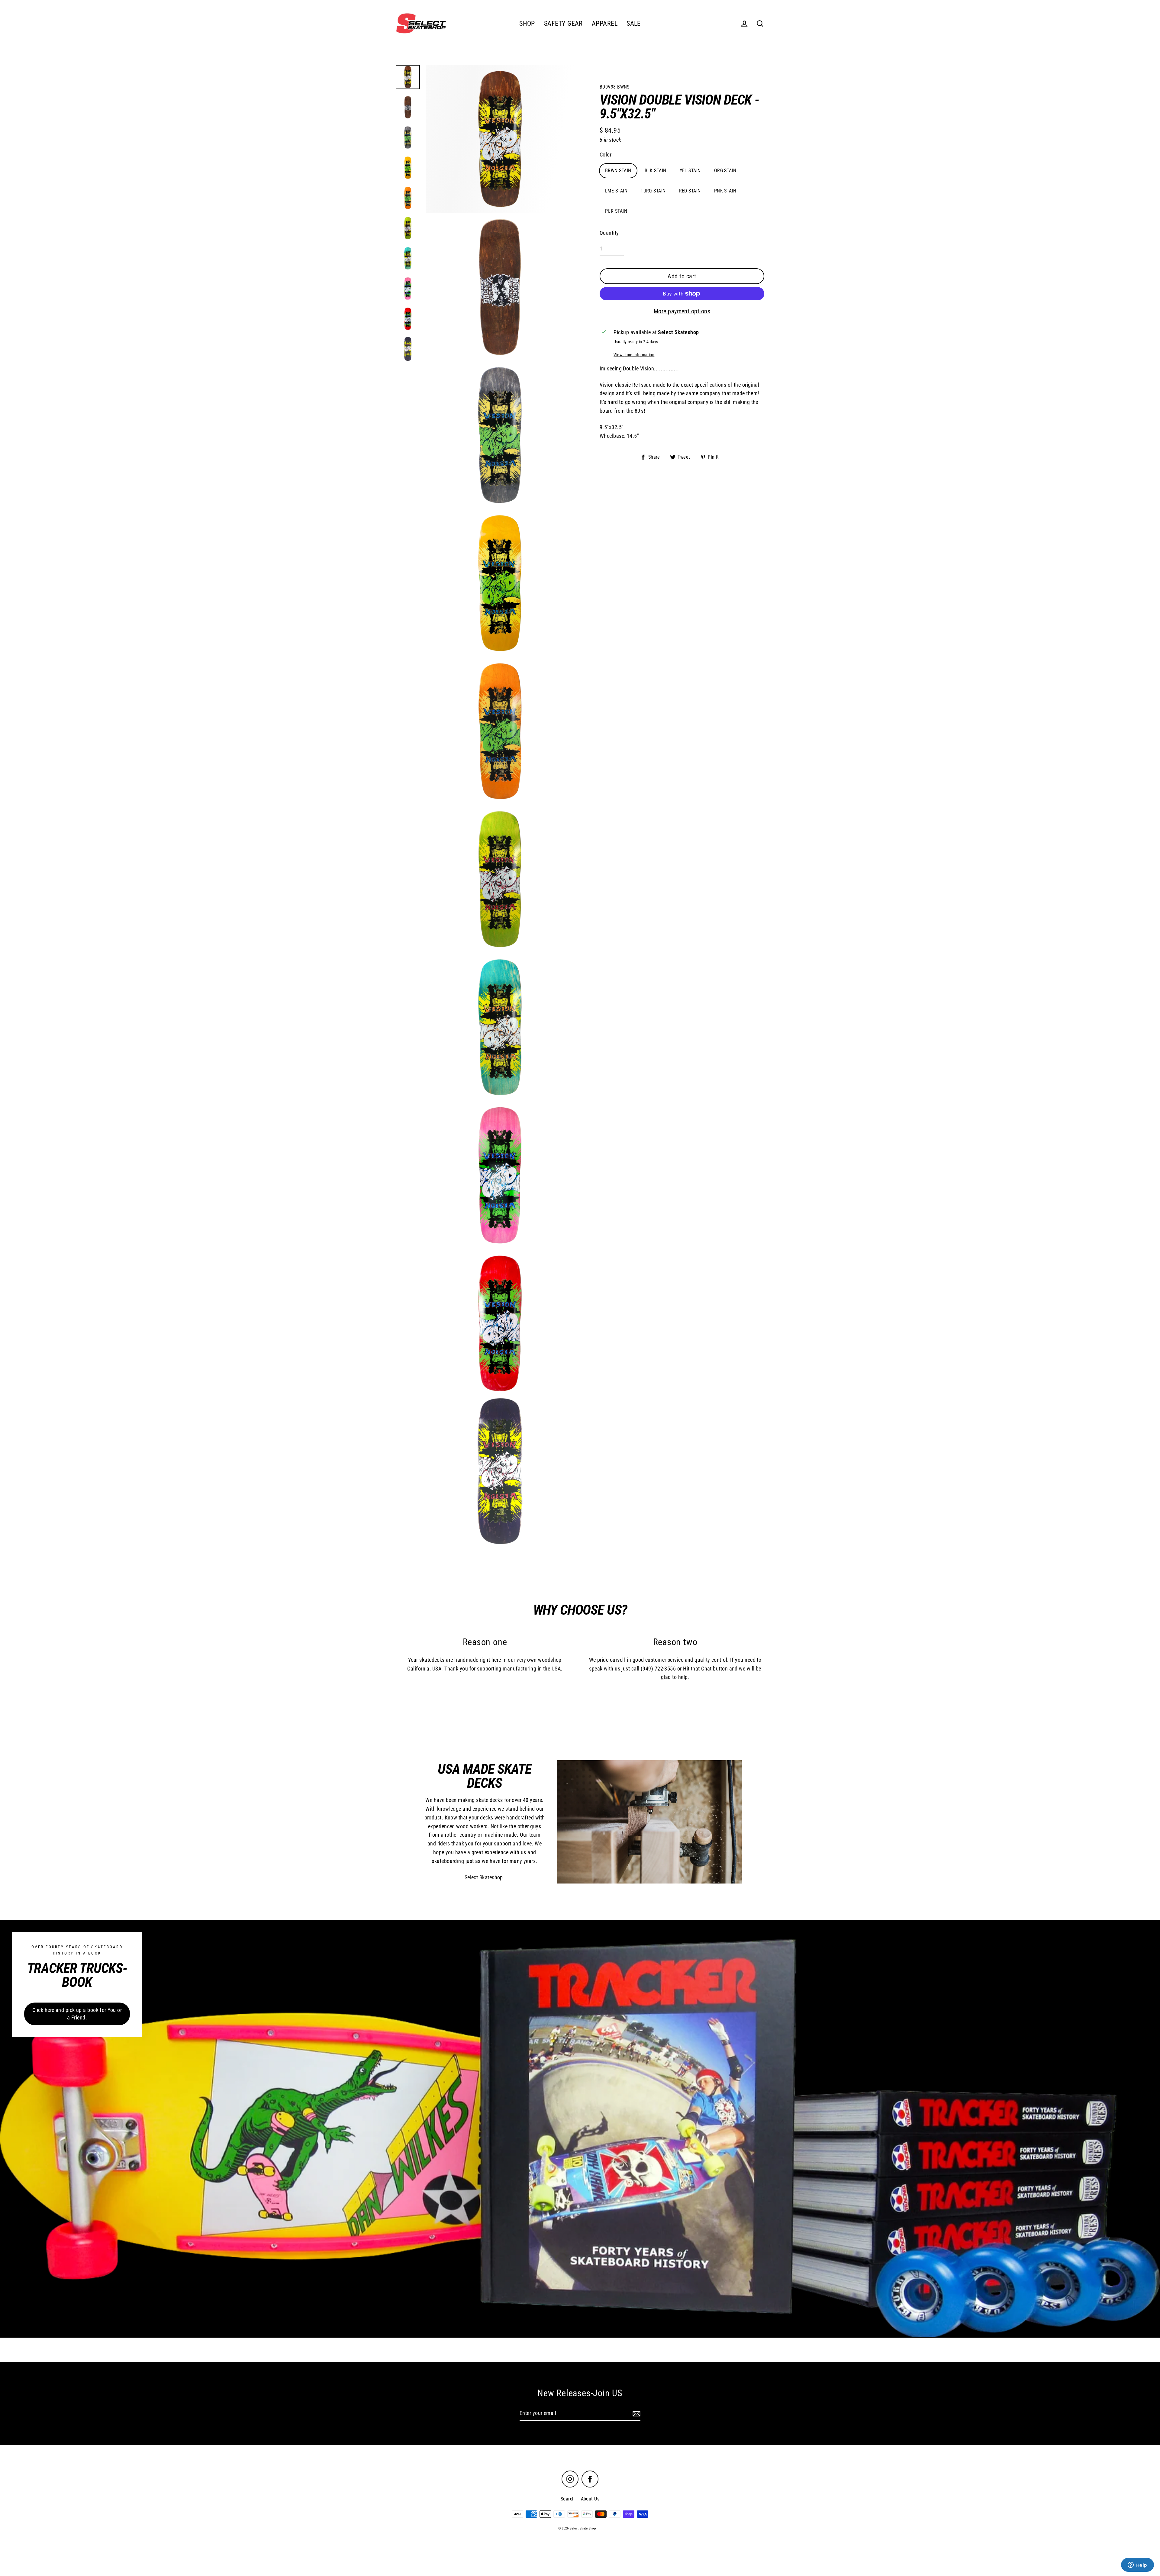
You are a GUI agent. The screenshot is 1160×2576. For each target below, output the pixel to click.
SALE (634, 23)
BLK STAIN (656, 171)
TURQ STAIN (653, 191)
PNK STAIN (725, 191)
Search (568, 2499)
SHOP (527, 23)
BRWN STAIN (618, 171)
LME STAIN (616, 191)
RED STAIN (690, 191)
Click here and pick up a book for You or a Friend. (77, 2014)
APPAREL (605, 23)
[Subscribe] (636, 2414)
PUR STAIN (616, 211)
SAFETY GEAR (563, 23)
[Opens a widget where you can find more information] (1137, 2565)
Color (606, 155)
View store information (634, 355)
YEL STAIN (690, 171)
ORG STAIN (725, 171)
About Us (590, 2499)
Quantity (609, 233)
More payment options (682, 311)
